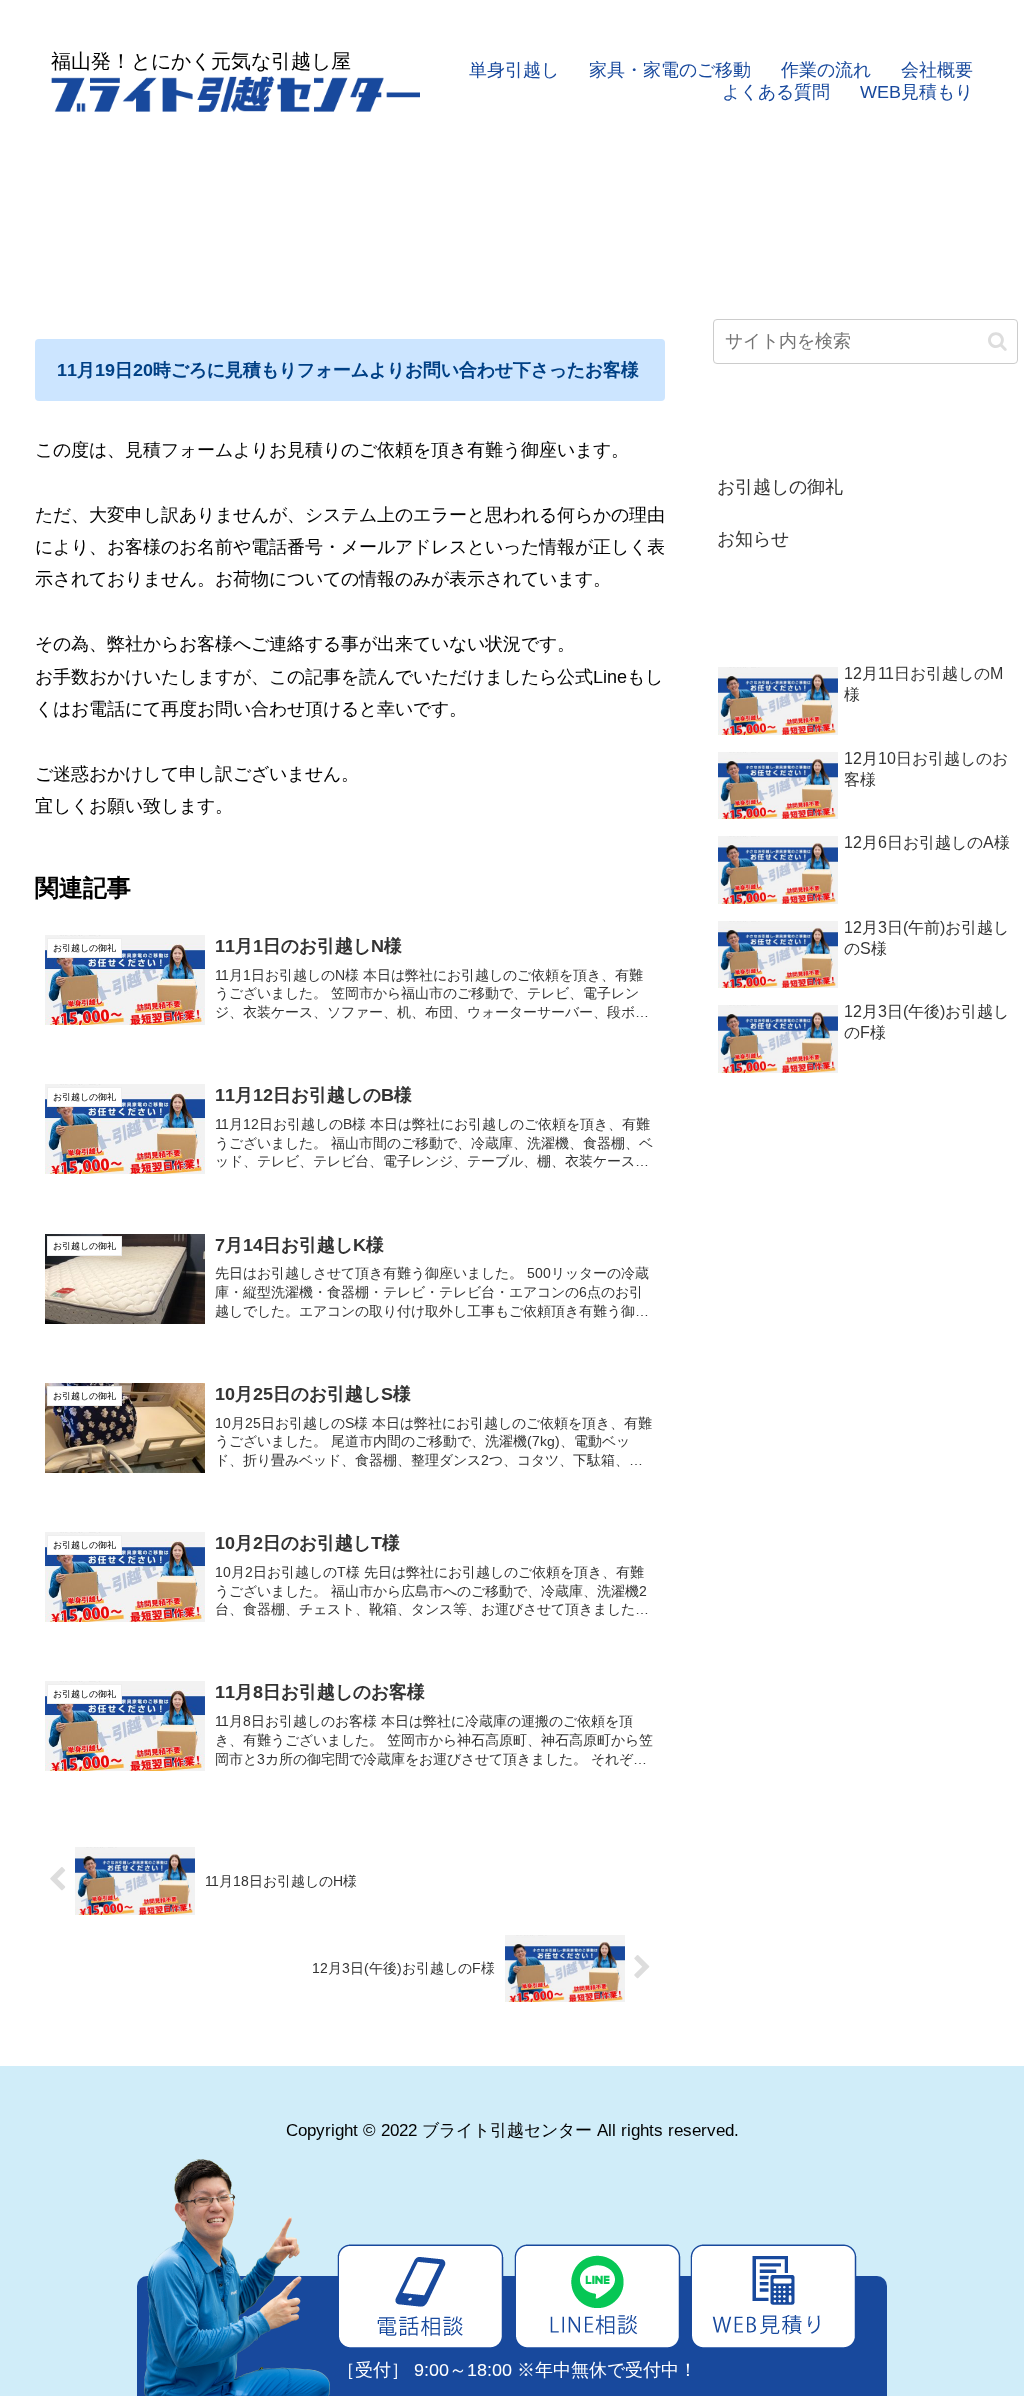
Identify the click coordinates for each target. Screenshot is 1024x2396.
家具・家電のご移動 (670, 70)
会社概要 (937, 70)
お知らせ (753, 539)
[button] (997, 341)
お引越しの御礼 (780, 487)
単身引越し (514, 70)
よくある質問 (776, 92)
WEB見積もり (916, 92)
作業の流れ (826, 70)
